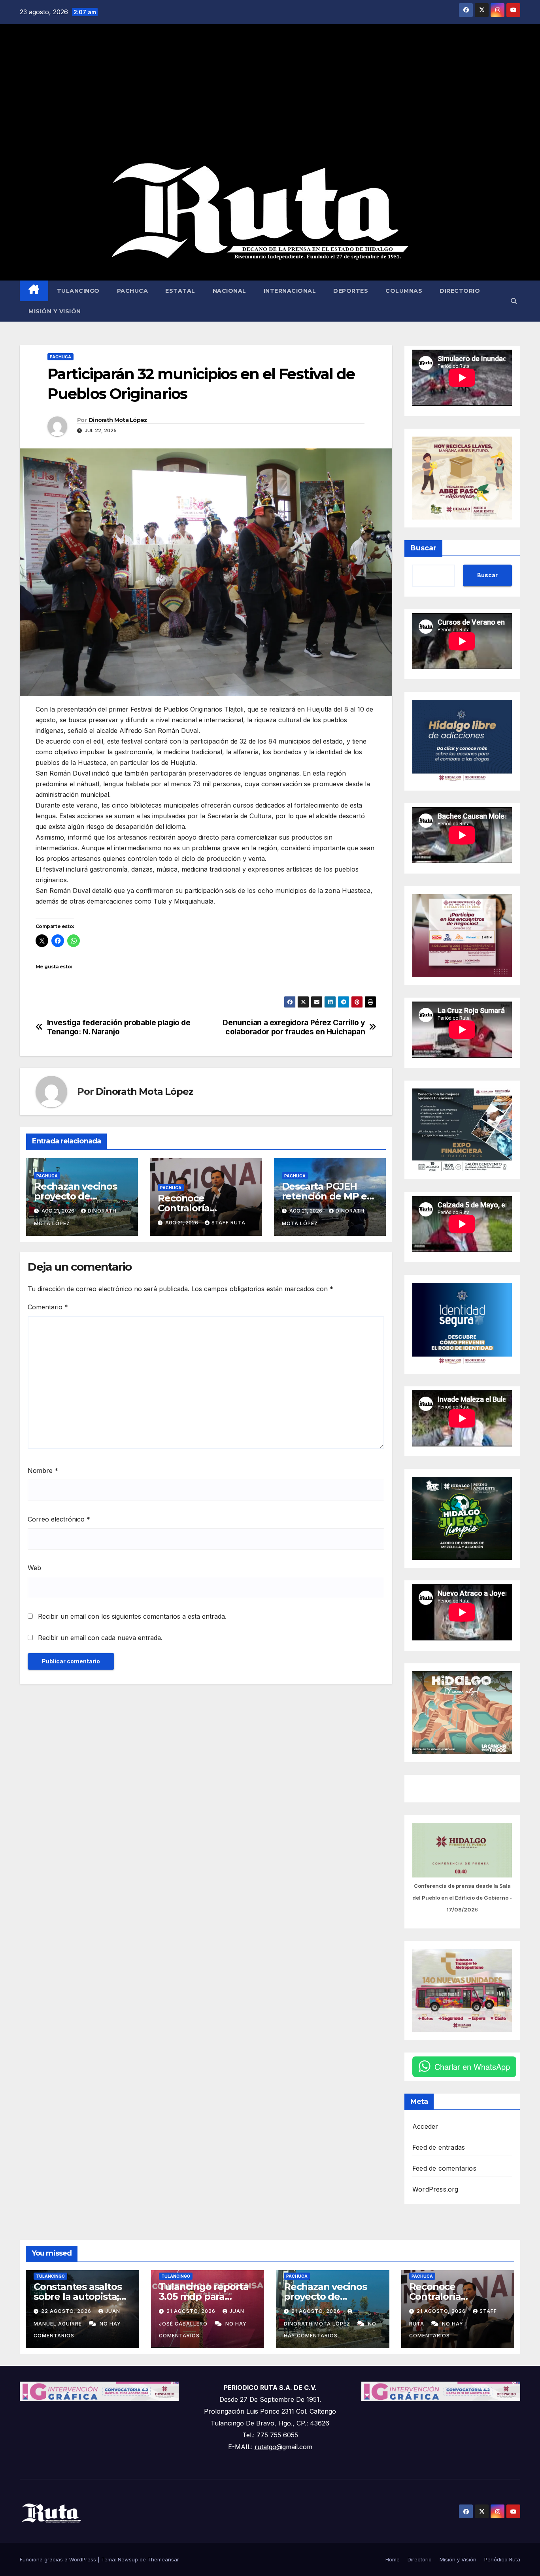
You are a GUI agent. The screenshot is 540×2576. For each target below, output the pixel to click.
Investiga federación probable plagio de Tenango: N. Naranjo (119, 1027)
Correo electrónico (59, 1519)
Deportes (351, 291)
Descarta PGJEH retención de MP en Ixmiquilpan (328, 1196)
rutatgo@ (268, 2447)
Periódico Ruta (502, 2559)
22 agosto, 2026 (67, 2311)
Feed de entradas (439, 2147)
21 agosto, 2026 (192, 2311)
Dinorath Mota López (118, 420)
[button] (514, 301)
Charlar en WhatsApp (472, 2067)
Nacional (229, 291)
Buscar (423, 548)
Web (34, 1568)
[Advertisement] (270, 93)
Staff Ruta (228, 1223)
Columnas (404, 291)
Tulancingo (78, 291)
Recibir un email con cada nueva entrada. (100, 1638)
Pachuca (133, 291)
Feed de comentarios (444, 2168)
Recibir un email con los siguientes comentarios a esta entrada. (132, 1616)
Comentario (48, 1307)
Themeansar (163, 2559)
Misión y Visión (55, 311)
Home (393, 2559)
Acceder (425, 2126)
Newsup (128, 2559)
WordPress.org (435, 2189)
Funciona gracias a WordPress (59, 2559)
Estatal (180, 291)
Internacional (290, 291)
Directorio (460, 291)
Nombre (43, 1471)
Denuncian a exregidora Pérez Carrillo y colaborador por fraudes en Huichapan (294, 1027)
